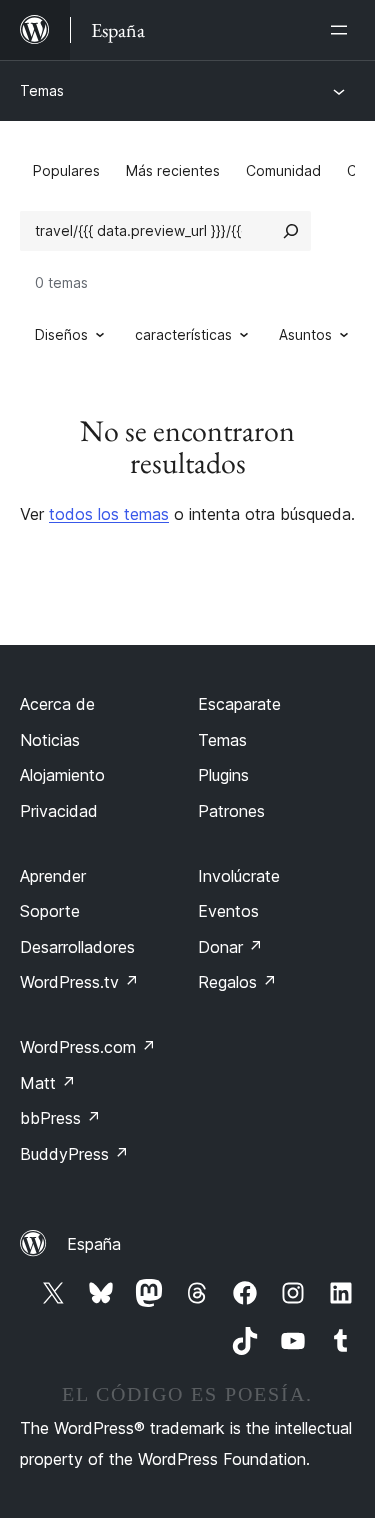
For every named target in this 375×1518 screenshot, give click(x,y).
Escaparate (239, 704)
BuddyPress (74, 1154)
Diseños (61, 334)
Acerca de (57, 704)
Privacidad (59, 811)
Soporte (50, 911)
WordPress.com (88, 1047)
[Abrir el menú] (343, 30)
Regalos (237, 982)
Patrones (231, 811)
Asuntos (305, 334)
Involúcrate (239, 876)
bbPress (60, 1118)
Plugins (223, 775)
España (94, 1244)
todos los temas (109, 514)
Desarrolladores (77, 947)
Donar (230, 947)
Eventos (228, 911)
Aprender (53, 876)
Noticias (50, 740)
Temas (42, 90)
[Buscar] (291, 231)
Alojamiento (62, 775)
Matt (48, 1083)
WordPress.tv (79, 982)
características (183, 334)
